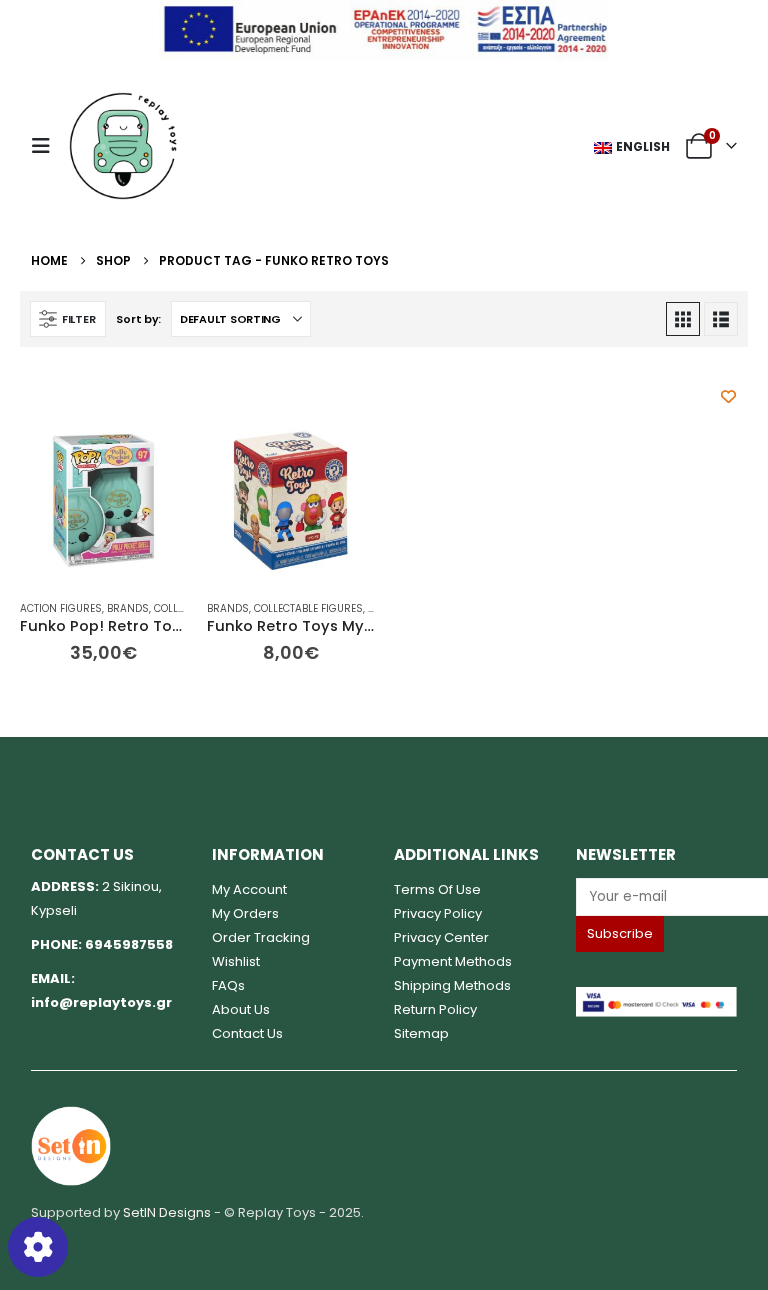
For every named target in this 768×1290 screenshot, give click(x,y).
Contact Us (247, 1033)
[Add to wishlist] (728, 396)
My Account (249, 889)
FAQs (228, 985)
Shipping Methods (452, 985)
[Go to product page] (103, 500)
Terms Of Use (437, 889)
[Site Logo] (123, 146)
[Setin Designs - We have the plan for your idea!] (71, 1145)
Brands (128, 608)
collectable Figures (308, 608)
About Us (241, 1009)
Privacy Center (441, 937)
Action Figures (61, 608)
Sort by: (138, 319)
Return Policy (435, 1009)
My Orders (245, 913)
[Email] (657, 896)
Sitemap (421, 1033)
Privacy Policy (438, 913)
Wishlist (236, 961)
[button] (47, 146)
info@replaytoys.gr (101, 1002)
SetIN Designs (167, 1212)
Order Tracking (261, 937)
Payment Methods (453, 961)
